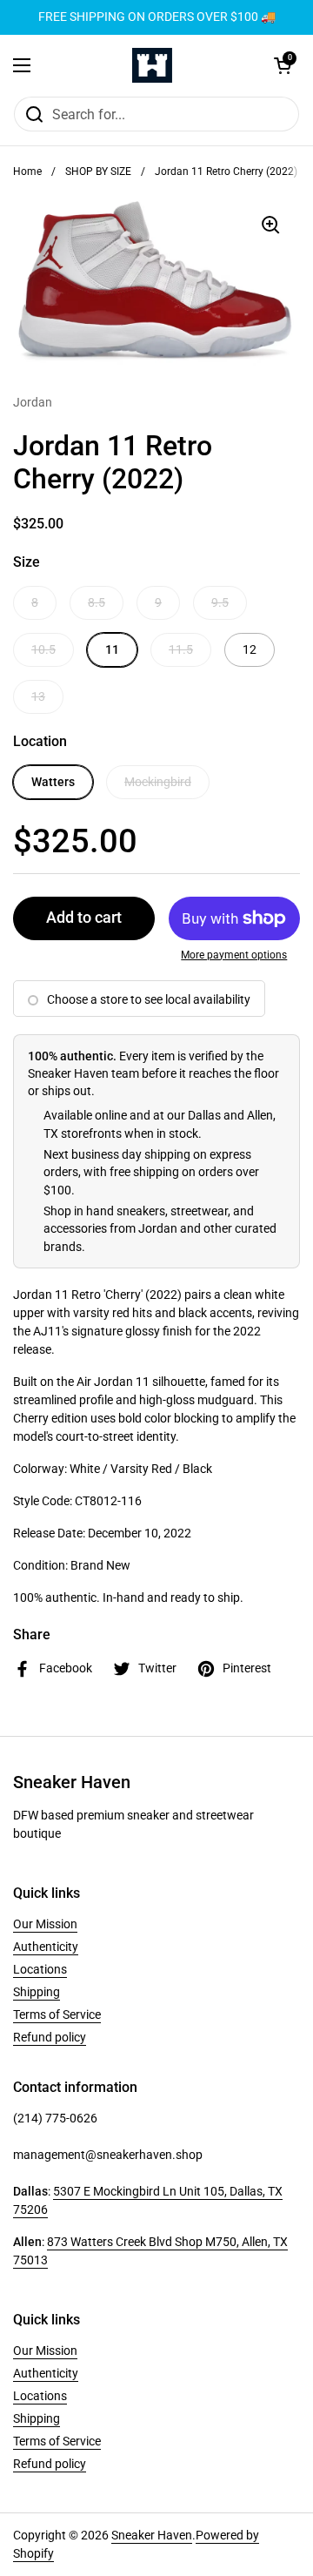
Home (27, 172)
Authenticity (46, 1947)
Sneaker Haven (152, 2535)
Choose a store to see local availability (149, 999)
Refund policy (50, 2037)
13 (38, 696)
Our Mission (45, 1924)
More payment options (234, 955)
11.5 (181, 649)
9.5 (220, 602)
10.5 (43, 649)
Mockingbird (158, 782)
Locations (40, 1969)
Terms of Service (57, 2014)
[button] (283, 65)
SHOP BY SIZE (98, 172)
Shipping (37, 1992)
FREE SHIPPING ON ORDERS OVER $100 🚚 (157, 17)
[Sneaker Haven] (152, 65)
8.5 (97, 602)
